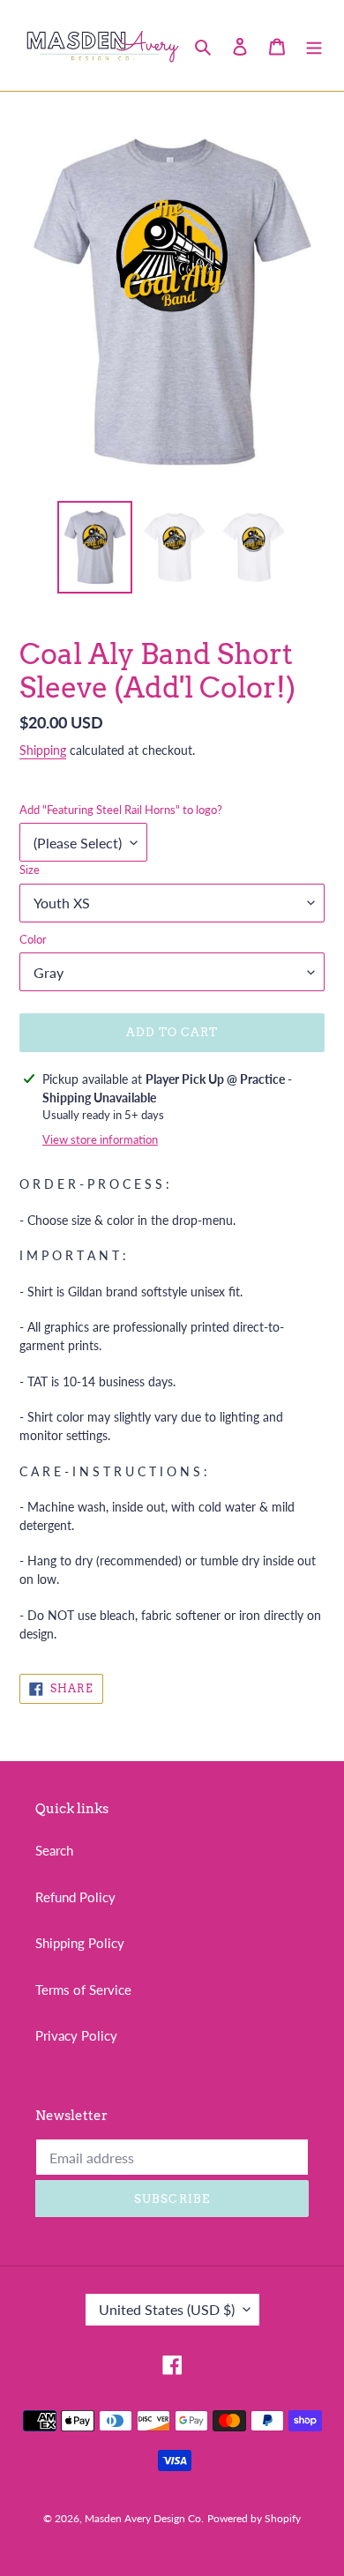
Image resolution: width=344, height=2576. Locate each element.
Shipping (43, 750)
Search (54, 1850)
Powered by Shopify (254, 2518)
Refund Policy (75, 1897)
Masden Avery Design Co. (144, 2518)
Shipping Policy (80, 1943)
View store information (100, 1139)
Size (30, 870)
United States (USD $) (167, 2309)
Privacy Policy (76, 2035)
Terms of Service (83, 1990)
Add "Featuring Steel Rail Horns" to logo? (121, 810)
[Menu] (314, 45)
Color (33, 939)
